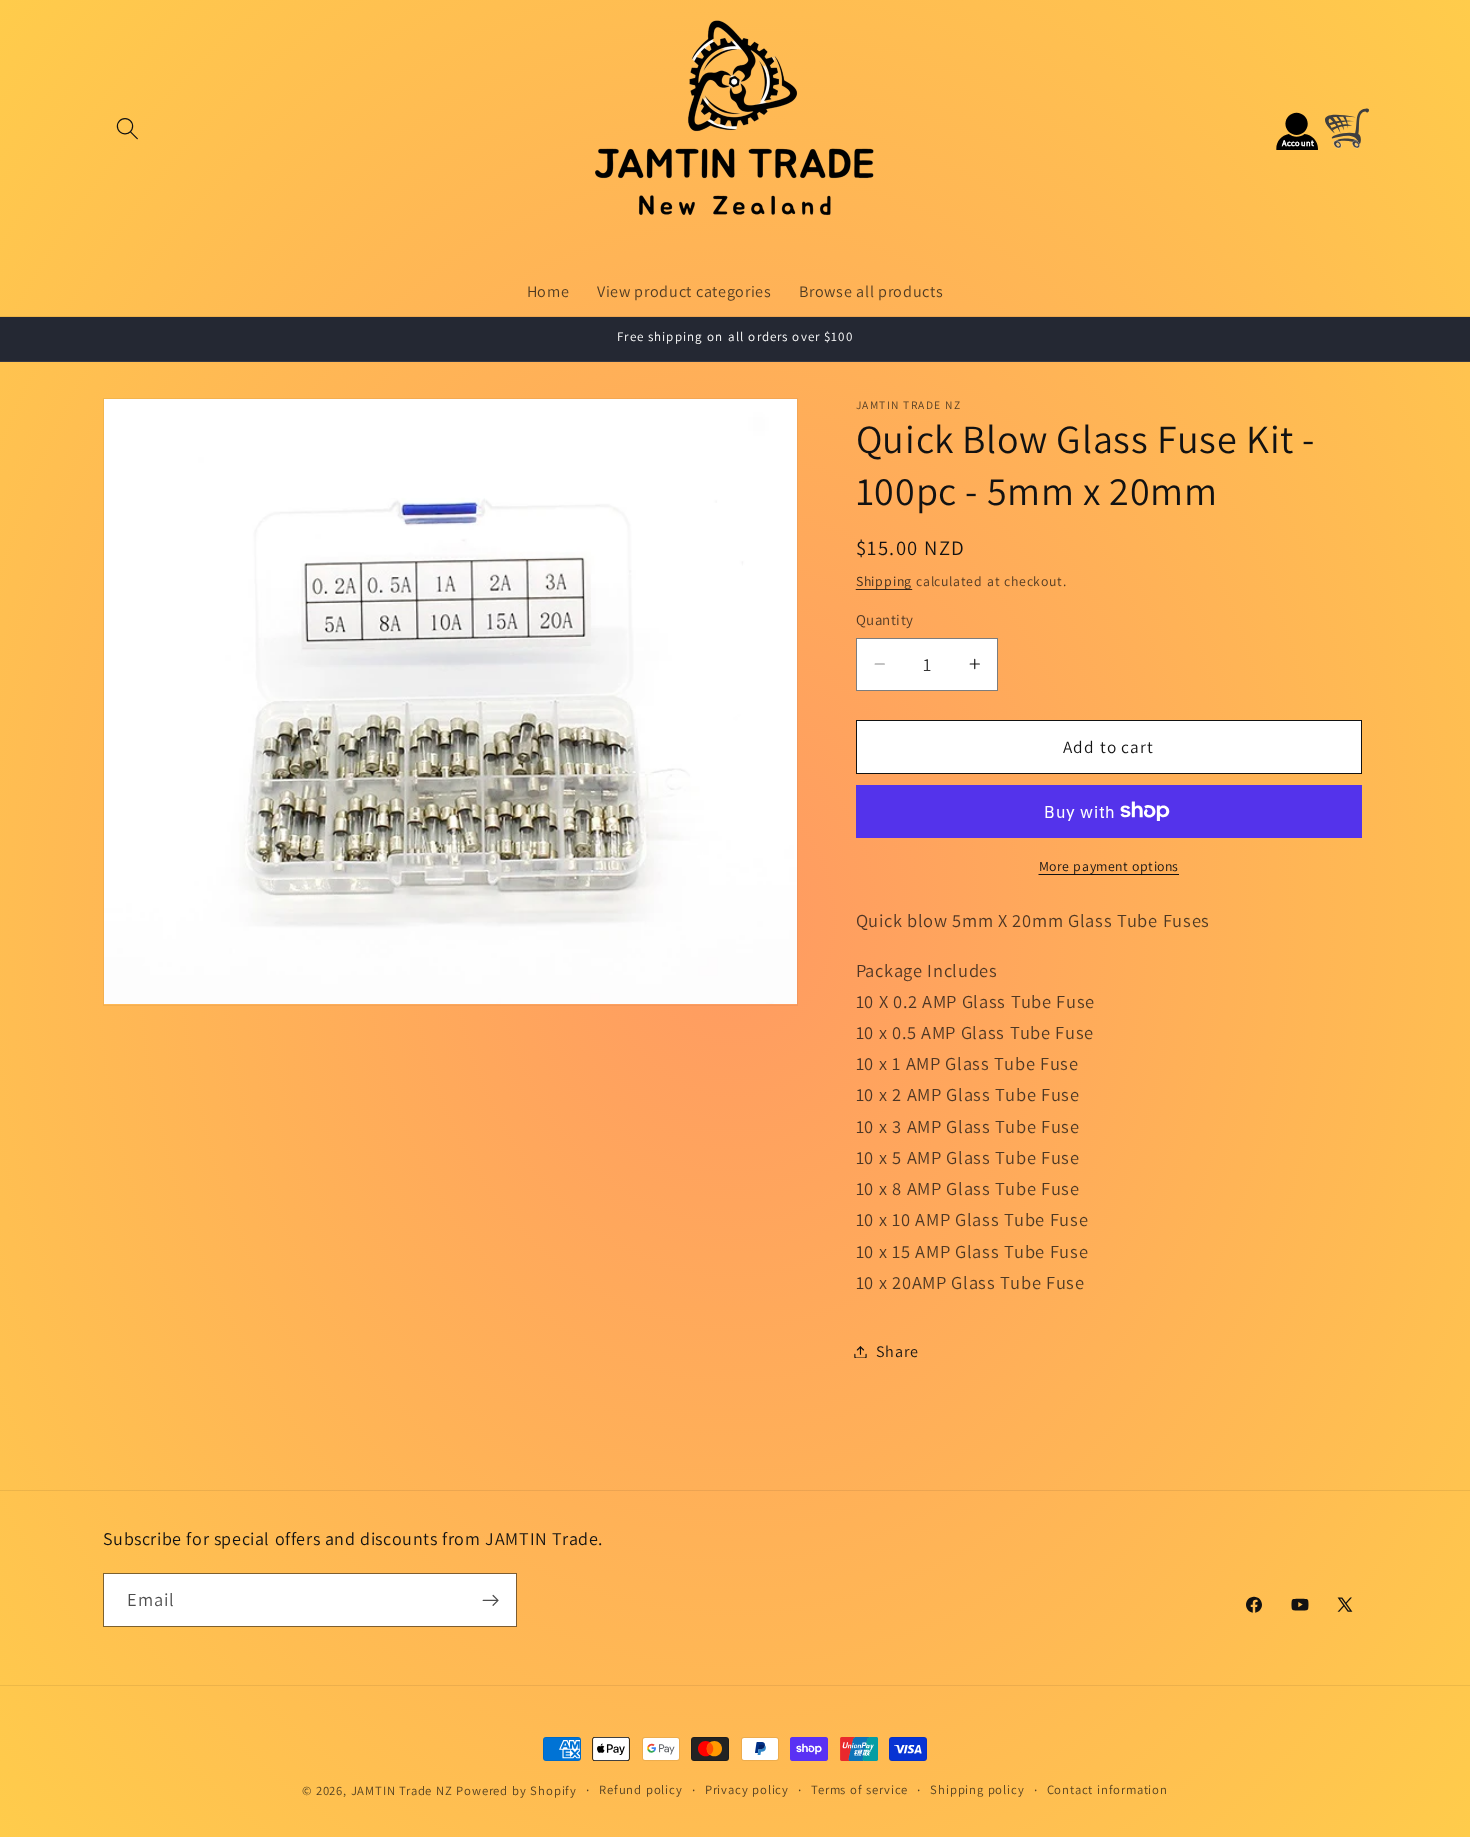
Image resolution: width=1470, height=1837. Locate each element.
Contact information (1107, 1789)
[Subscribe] (490, 1600)
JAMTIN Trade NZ (402, 1790)
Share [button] (897, 1351)
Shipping (884, 580)
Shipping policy (977, 1789)
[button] (128, 128)
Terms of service (859, 1789)
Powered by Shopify (516, 1790)
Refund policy (640, 1789)
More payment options (1109, 865)
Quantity (885, 619)
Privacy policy (747, 1789)
